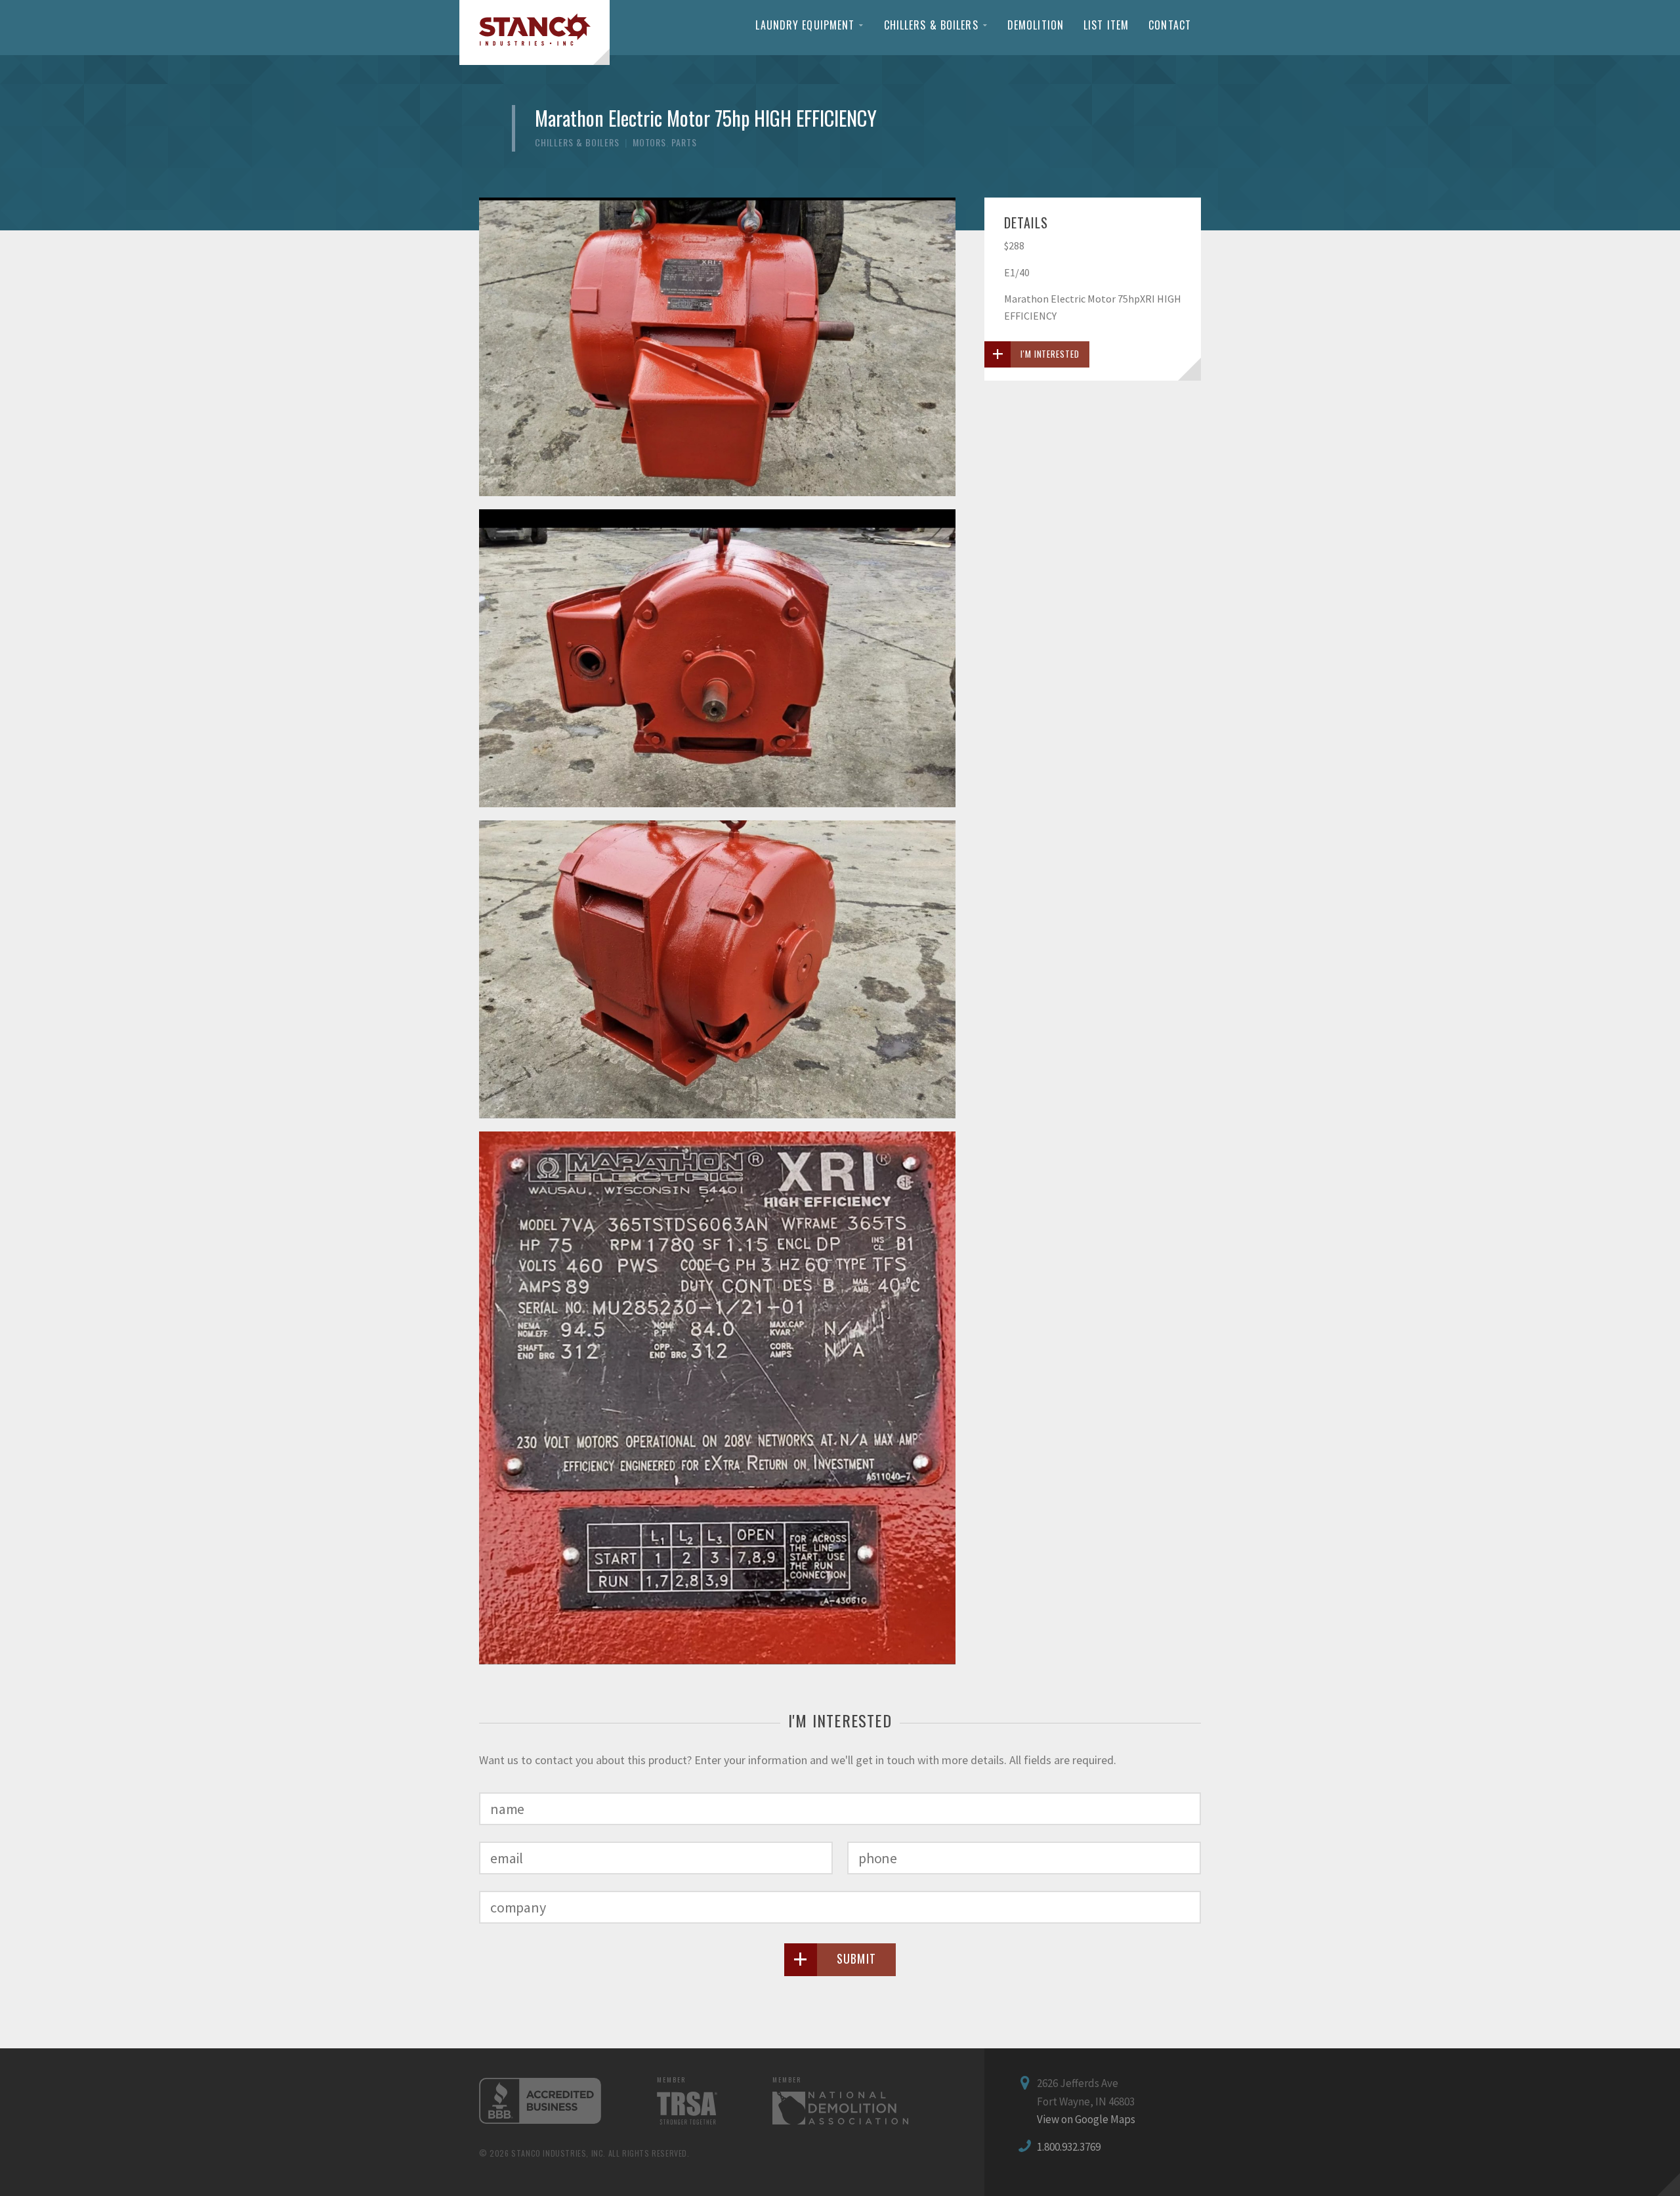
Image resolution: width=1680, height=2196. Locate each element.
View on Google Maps (1086, 2119)
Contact (1170, 25)
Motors (650, 142)
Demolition (1036, 25)
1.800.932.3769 (1069, 2147)
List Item (1106, 25)
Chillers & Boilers (931, 25)
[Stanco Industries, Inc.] (535, 32)
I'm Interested (1050, 354)
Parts (684, 142)
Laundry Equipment (805, 25)
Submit (857, 1958)
